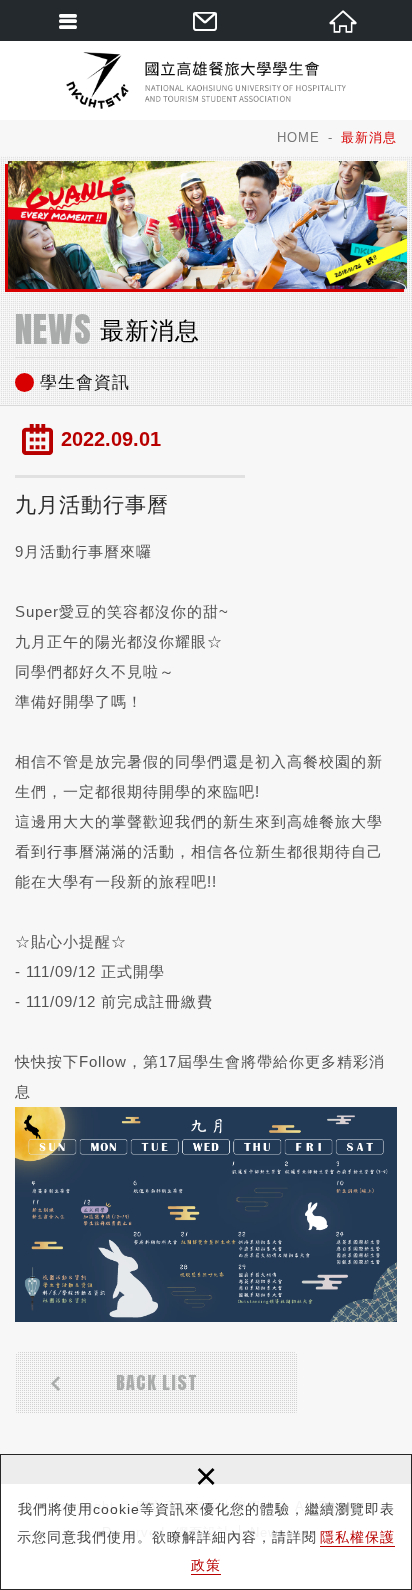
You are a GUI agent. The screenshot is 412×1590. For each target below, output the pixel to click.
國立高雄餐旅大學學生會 (206, 80)
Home (298, 137)
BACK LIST (157, 1382)
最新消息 (369, 137)
